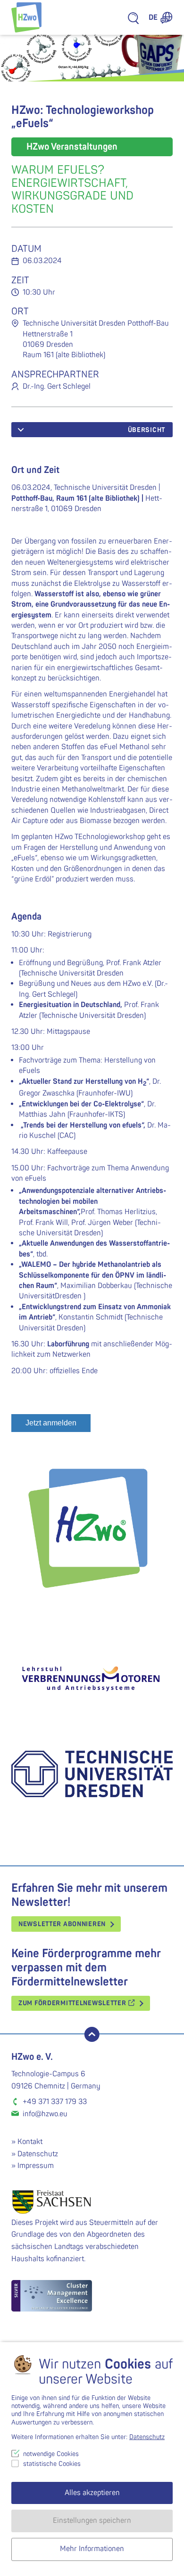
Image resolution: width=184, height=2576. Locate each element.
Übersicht (146, 430)
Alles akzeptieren (92, 2493)
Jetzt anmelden (51, 1423)
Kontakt (30, 2142)
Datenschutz (38, 2154)
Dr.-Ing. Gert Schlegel (57, 386)
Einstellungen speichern (92, 2520)
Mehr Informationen (92, 2549)
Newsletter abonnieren (62, 1924)
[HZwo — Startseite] (26, 17)
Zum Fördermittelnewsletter (73, 2003)
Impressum (36, 2166)
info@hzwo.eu (45, 2114)
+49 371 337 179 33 (55, 2102)
